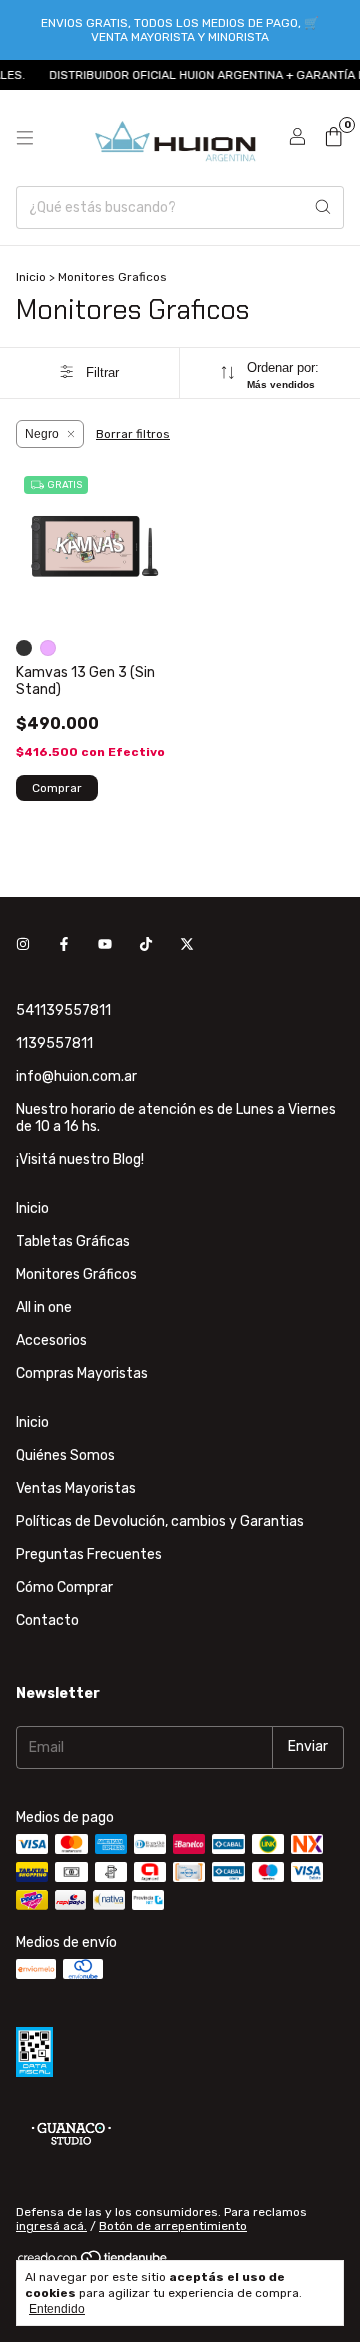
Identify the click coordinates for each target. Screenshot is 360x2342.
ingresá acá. (51, 2226)
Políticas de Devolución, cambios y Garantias (160, 1521)
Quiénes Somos (65, 1455)
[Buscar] (323, 207)
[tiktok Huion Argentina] (146, 945)
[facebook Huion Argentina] (64, 945)
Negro (42, 434)
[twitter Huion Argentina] (187, 945)
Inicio (31, 277)
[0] (333, 138)
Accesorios (51, 1340)
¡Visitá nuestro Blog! (80, 1159)
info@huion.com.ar (76, 1076)
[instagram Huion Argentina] (23, 945)
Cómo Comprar (64, 1587)
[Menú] (25, 138)
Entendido (57, 2309)
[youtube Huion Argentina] (105, 945)
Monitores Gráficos (76, 1274)
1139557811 (54, 1043)
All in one (44, 1307)
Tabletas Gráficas (73, 1241)
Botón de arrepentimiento (173, 2226)
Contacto (47, 1620)
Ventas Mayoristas (76, 1488)
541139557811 (63, 1010)
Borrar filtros (133, 434)
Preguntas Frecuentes (89, 1554)
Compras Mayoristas (82, 1373)
